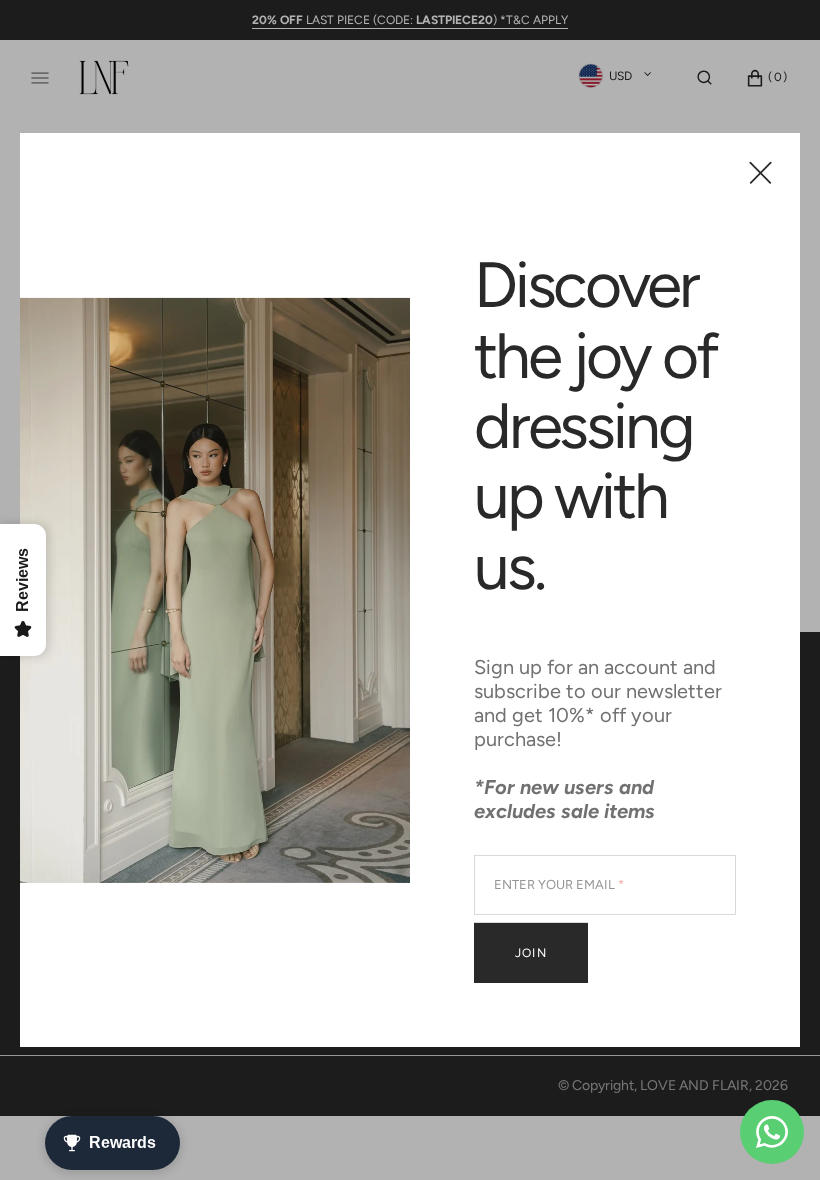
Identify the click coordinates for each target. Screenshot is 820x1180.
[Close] (760, 172)
